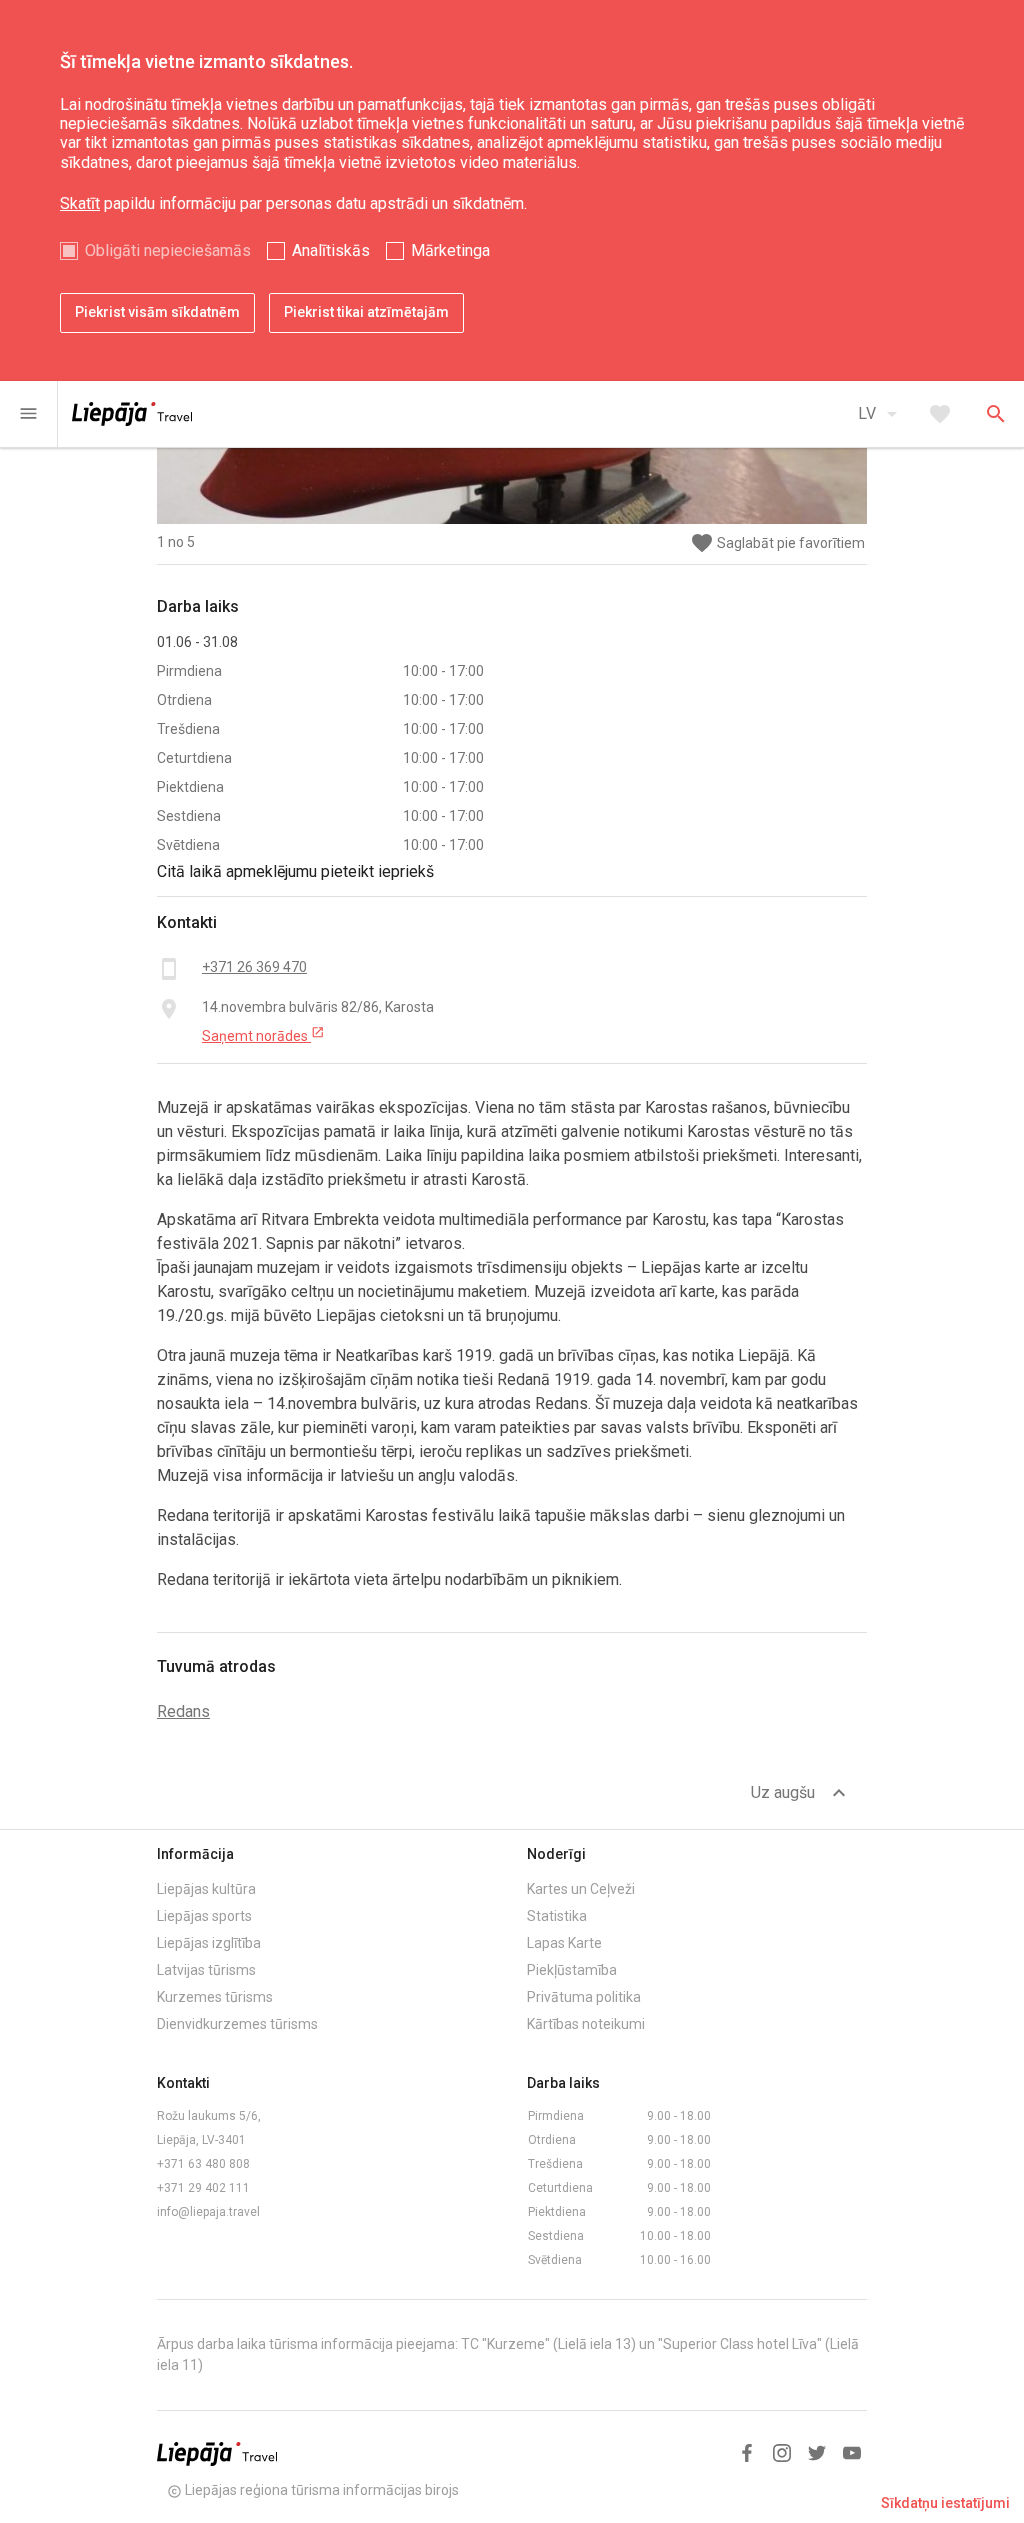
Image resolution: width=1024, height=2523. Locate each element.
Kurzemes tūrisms (215, 1997)
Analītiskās (331, 250)
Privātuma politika (584, 1997)
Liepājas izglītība (209, 1943)
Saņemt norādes (263, 1035)
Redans (183, 1711)
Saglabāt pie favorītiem (777, 543)
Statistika (557, 1916)
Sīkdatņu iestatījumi (945, 2503)
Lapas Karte (564, 1943)
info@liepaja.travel (208, 2212)
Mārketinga (450, 250)
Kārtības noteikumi (586, 2024)
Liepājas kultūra (206, 1889)
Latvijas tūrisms (206, 1970)
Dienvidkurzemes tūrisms (237, 2024)
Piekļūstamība (572, 1970)
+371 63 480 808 (203, 2164)
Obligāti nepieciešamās (168, 250)
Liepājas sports (204, 1916)
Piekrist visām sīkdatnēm (157, 312)
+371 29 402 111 (203, 2188)
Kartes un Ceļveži (581, 1889)
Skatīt (80, 203)
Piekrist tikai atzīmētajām (366, 312)
